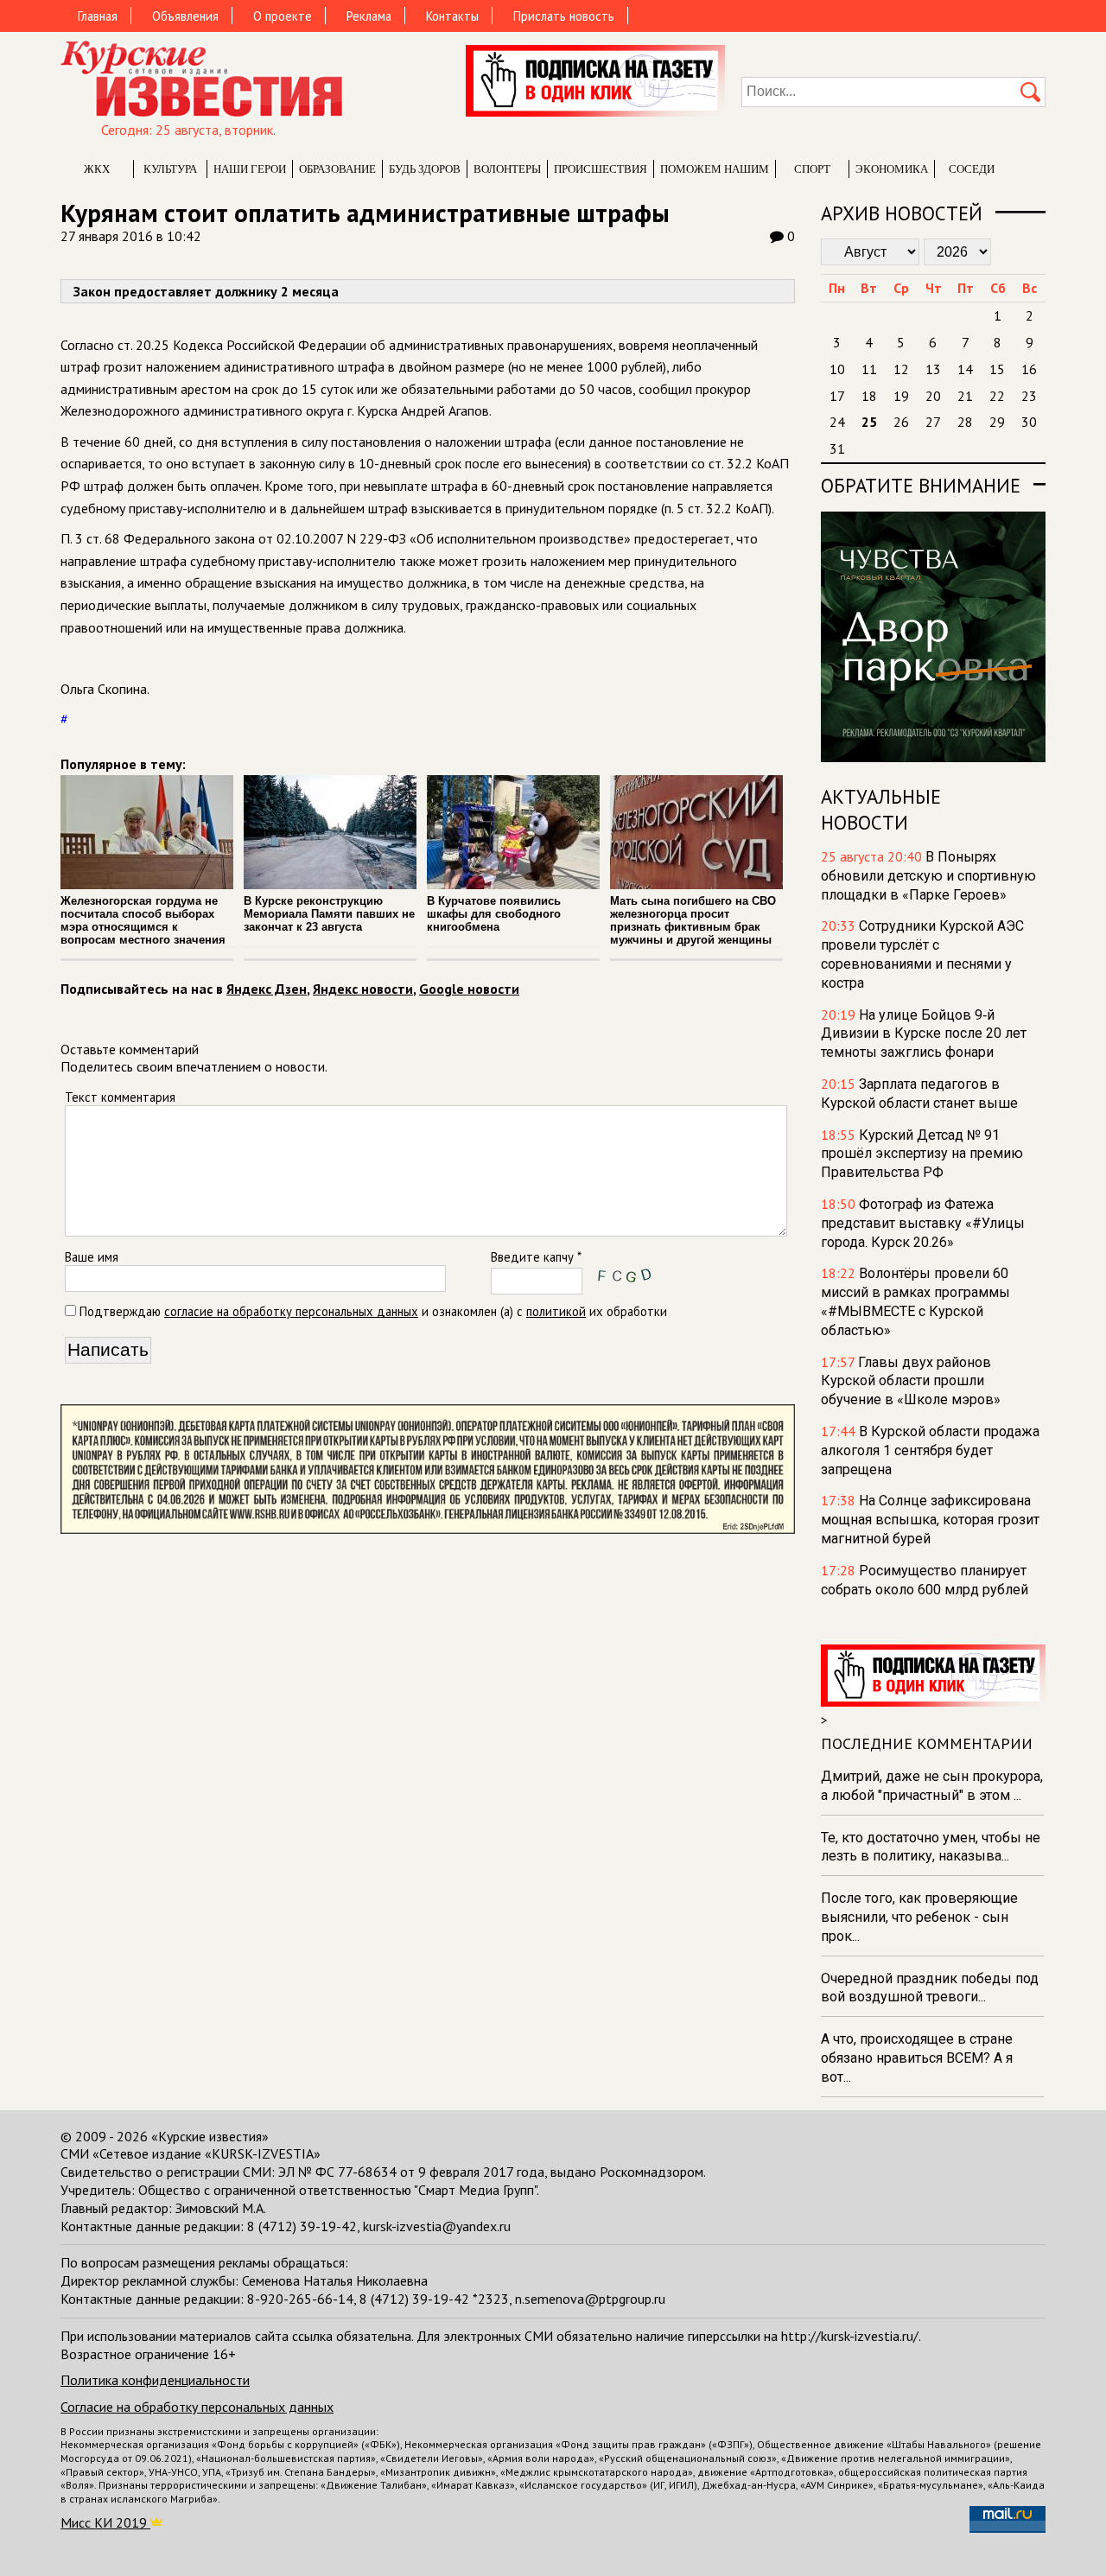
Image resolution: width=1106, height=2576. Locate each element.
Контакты (452, 16)
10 (837, 369)
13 (933, 369)
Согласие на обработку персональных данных (197, 2407)
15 (997, 369)
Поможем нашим (715, 169)
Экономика (892, 169)
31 (837, 448)
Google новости (469, 989)
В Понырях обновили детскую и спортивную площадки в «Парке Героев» (928, 876)
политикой (556, 1311)
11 (869, 369)
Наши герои (250, 169)
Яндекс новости (363, 989)
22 (997, 396)
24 (837, 422)
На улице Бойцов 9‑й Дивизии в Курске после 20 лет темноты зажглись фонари (924, 1034)
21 (965, 396)
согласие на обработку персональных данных (291, 1311)
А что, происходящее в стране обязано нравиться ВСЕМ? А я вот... (917, 2058)
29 (997, 422)
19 (901, 396)
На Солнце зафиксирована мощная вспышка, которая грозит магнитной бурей (930, 1520)
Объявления (185, 16)
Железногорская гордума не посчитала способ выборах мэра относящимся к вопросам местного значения (143, 920)
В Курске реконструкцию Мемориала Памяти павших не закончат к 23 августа (329, 914)
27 (933, 422)
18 (869, 396)
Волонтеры (507, 169)
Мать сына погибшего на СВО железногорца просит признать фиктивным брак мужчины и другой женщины (693, 920)
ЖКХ (97, 169)
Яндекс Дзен (267, 989)
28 (965, 422)
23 (1029, 396)
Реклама (369, 16)
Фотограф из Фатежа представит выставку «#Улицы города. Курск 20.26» (923, 1223)
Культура (170, 169)
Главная (98, 16)
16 (1029, 369)
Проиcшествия (601, 169)
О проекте (283, 16)
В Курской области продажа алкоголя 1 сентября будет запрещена (930, 1450)
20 (933, 396)
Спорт (812, 169)
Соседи (972, 169)
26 (901, 422)
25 (869, 422)
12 (901, 369)
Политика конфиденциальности (155, 2380)
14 (965, 369)
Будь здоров (425, 169)
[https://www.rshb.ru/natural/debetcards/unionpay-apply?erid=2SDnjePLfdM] (428, 1529)
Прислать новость (564, 16)
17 (837, 396)
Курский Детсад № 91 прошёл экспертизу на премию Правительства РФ (922, 1154)
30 (1029, 422)
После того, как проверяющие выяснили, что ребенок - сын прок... (919, 1917)
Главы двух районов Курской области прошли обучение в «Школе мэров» (911, 1381)
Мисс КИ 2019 (105, 2522)
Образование (337, 169)
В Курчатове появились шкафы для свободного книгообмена (494, 914)
